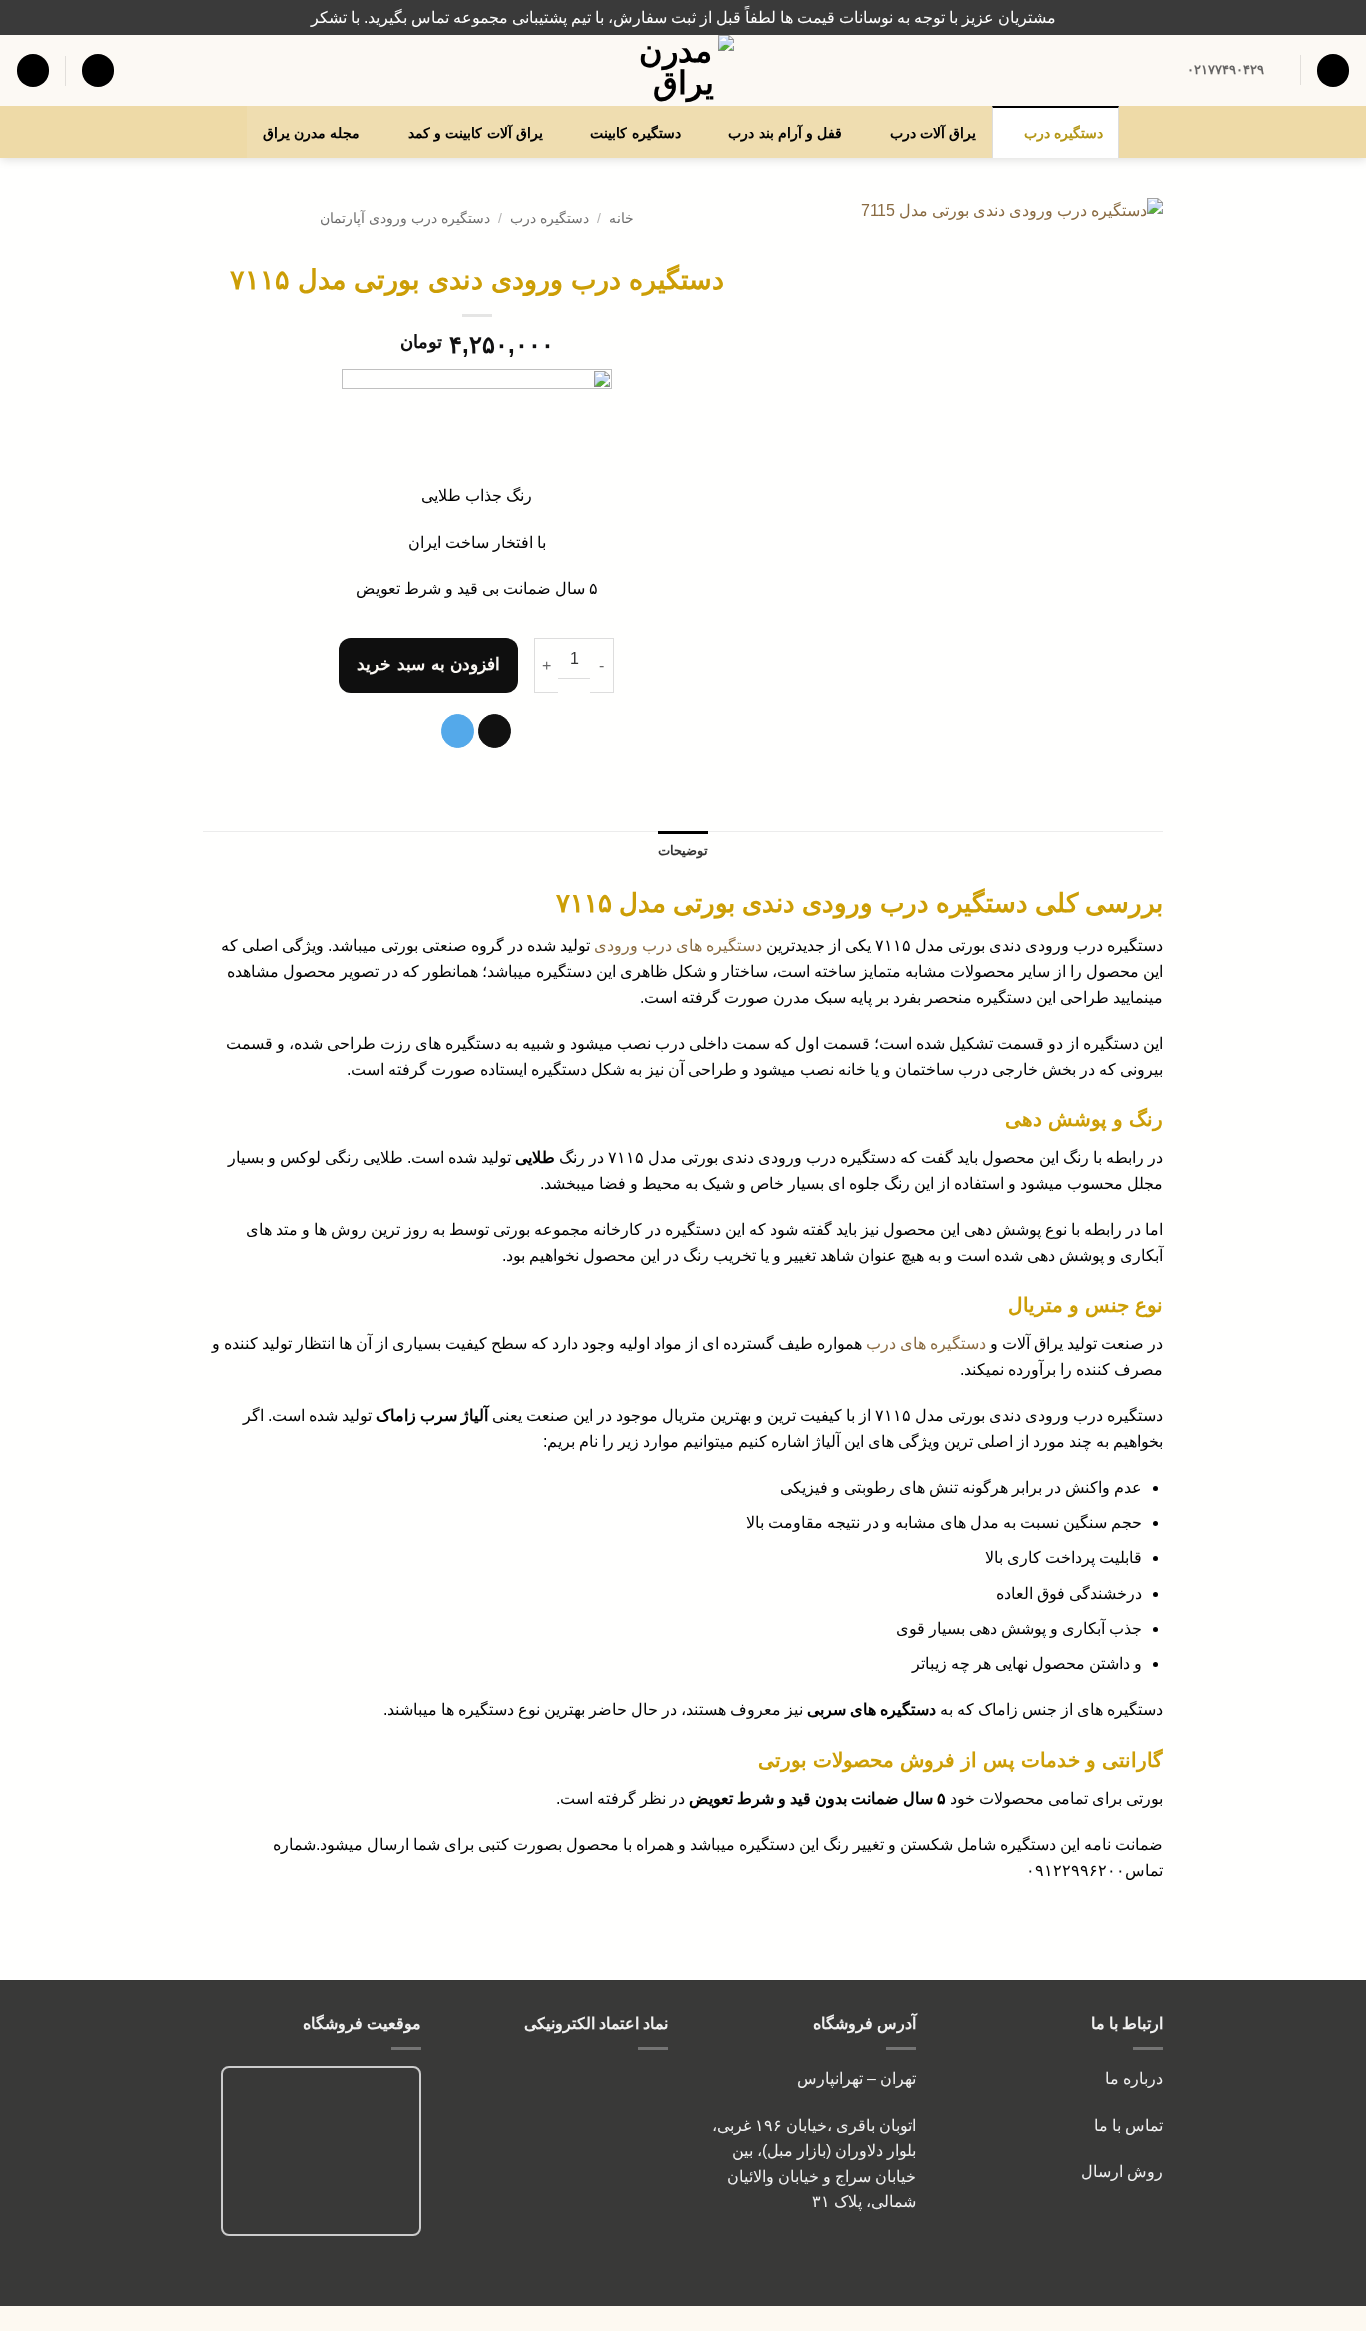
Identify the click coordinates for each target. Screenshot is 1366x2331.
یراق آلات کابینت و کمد (475, 133)
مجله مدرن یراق (312, 133)
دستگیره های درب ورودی (678, 945)
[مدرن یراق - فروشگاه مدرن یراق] (683, 70)
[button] (98, 70)
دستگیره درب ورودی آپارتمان (405, 218)
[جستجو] (1333, 70)
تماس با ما (1126, 2125)
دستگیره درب (1063, 133)
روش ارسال (1122, 2171)
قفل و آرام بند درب (785, 133)
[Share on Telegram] (457, 731)
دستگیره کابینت (635, 133)
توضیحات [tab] (683, 850)
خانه (621, 218)
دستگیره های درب (926, 1343)
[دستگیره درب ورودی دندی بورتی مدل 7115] (972, 415)
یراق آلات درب (933, 133)
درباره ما (1134, 2078)
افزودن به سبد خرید (428, 664)
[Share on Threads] (494, 731)
